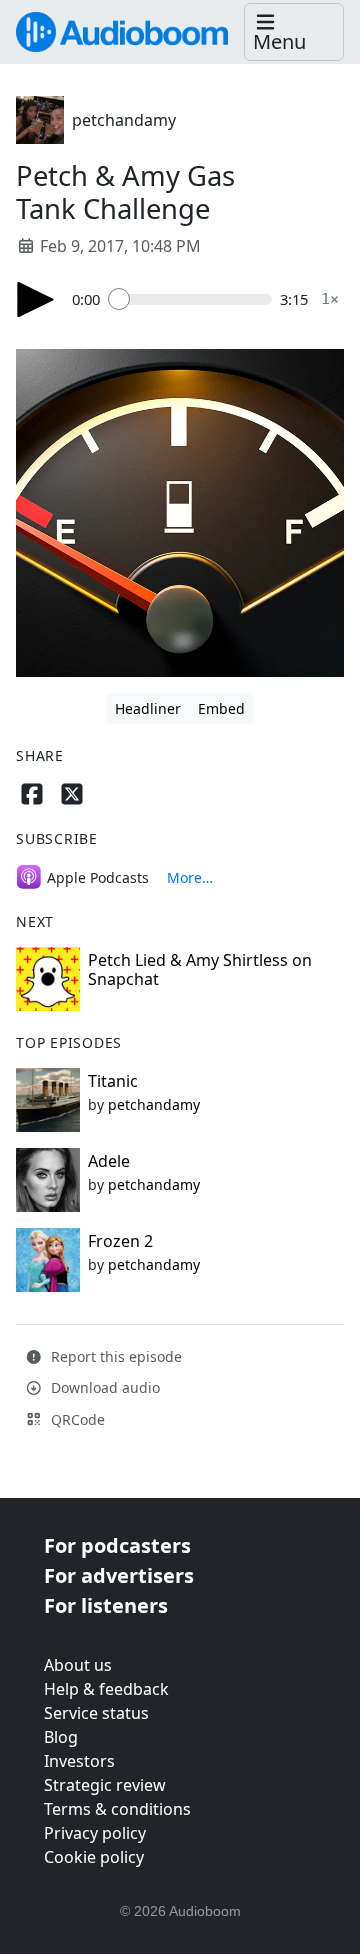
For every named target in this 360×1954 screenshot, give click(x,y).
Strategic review (105, 1785)
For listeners (106, 1605)
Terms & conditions (117, 1809)
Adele (109, 1161)
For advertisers (119, 1575)
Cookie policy (94, 1857)
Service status (96, 1713)
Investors (79, 1761)
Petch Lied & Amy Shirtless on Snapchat (200, 969)
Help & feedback (106, 1689)
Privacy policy (95, 1833)
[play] (36, 299)
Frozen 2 (120, 1241)
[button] (294, 32)
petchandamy (124, 120)
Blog (61, 1737)
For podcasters (117, 1545)
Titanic (113, 1081)
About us (78, 1665)
